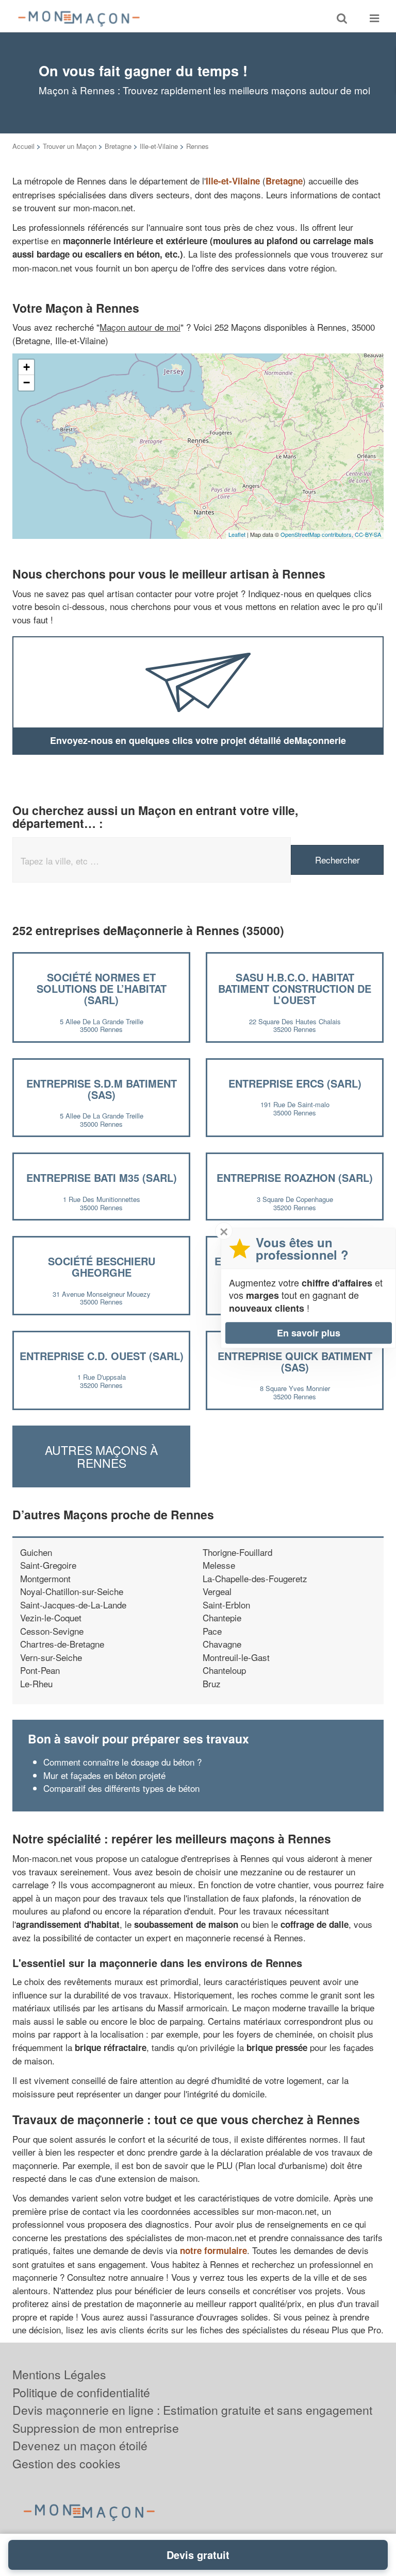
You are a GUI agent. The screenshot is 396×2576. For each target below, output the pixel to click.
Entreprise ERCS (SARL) (295, 1083)
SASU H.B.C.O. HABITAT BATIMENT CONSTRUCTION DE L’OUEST (295, 988)
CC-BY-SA (368, 534)
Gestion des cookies (67, 2463)
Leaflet (237, 534)
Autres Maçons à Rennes (101, 1456)
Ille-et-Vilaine (159, 146)
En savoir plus (309, 1333)
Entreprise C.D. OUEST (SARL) (102, 1356)
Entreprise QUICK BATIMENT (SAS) (295, 1361)
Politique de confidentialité (81, 2392)
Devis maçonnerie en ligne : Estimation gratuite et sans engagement (192, 2410)
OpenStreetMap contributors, (318, 534)
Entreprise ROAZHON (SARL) (295, 1177)
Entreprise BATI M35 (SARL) (102, 1177)
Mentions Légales (59, 2374)
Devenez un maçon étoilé (80, 2445)
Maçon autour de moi (140, 327)
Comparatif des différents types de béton (121, 1788)
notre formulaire (213, 2250)
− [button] (27, 383)
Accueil (23, 146)
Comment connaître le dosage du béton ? (122, 1762)
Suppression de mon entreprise (96, 2428)
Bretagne (118, 146)
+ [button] (27, 367)
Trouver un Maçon (70, 146)
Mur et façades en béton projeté (104, 1775)
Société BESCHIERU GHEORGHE (102, 1267)
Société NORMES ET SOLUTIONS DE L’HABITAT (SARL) (102, 988)
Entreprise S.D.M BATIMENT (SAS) (102, 1089)
